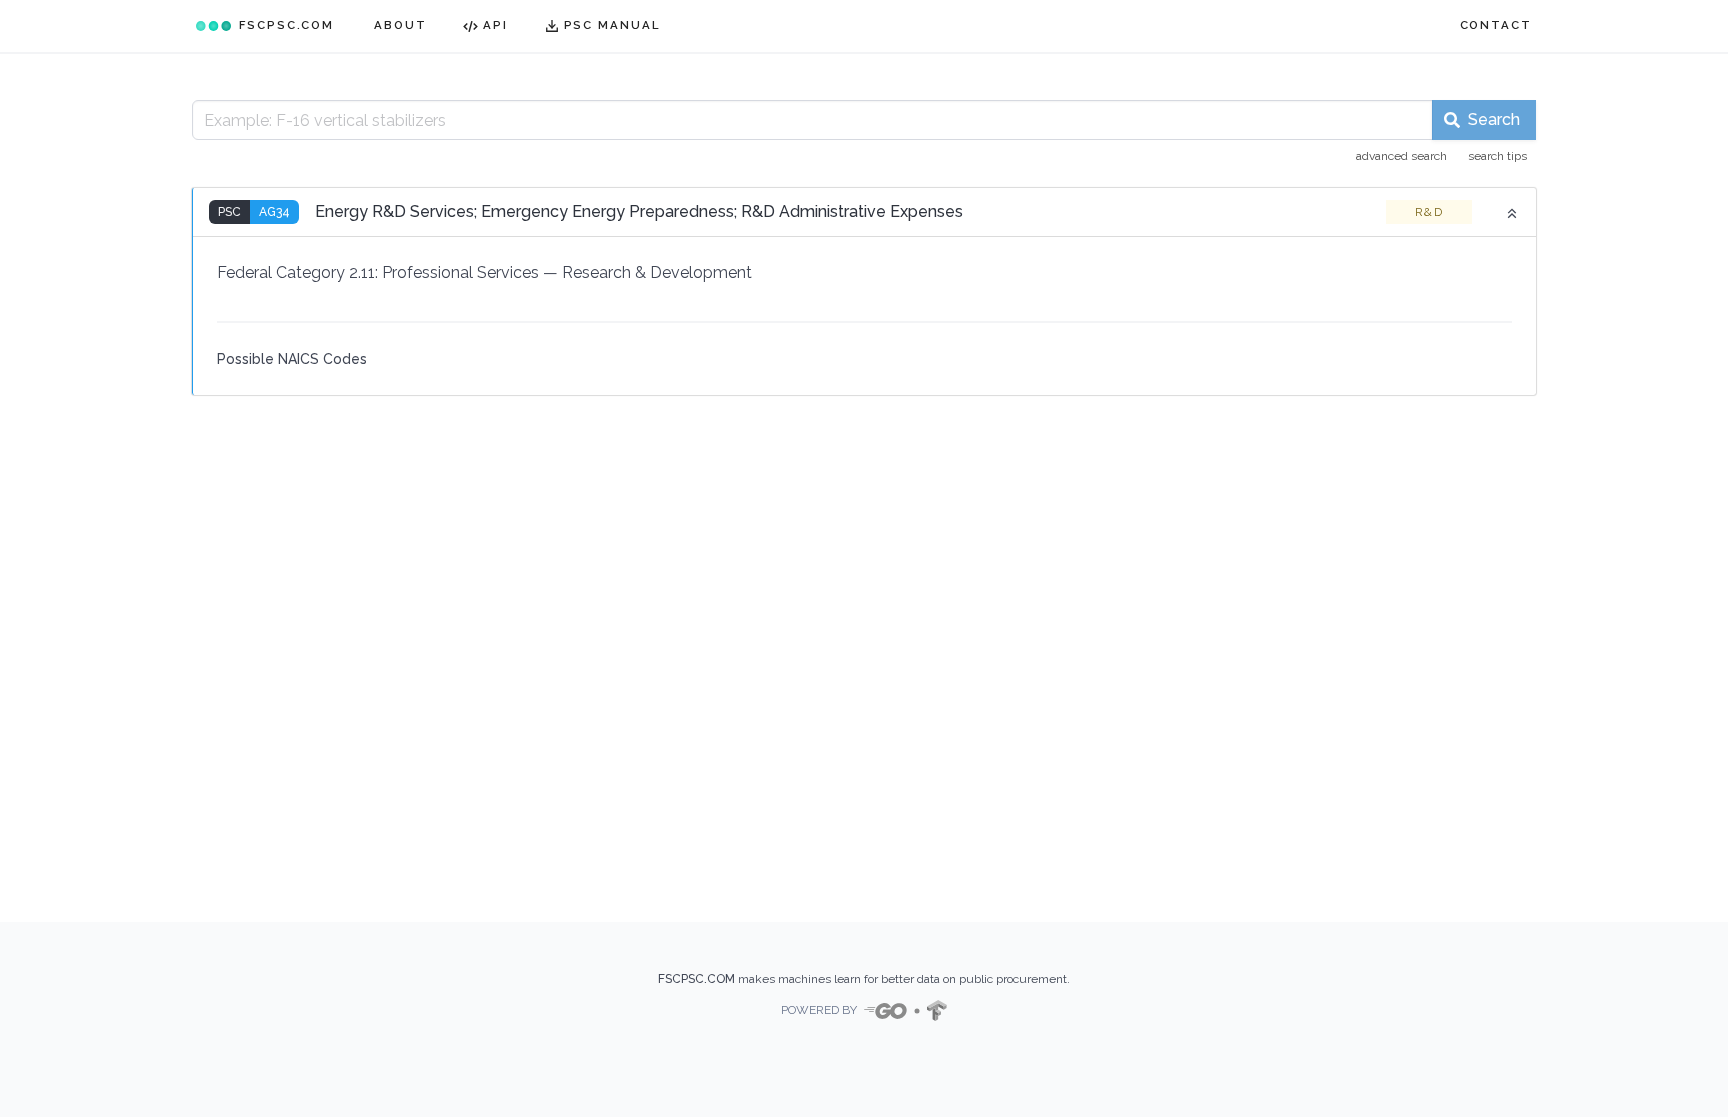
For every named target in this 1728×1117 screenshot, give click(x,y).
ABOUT (400, 25)
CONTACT (1496, 25)
